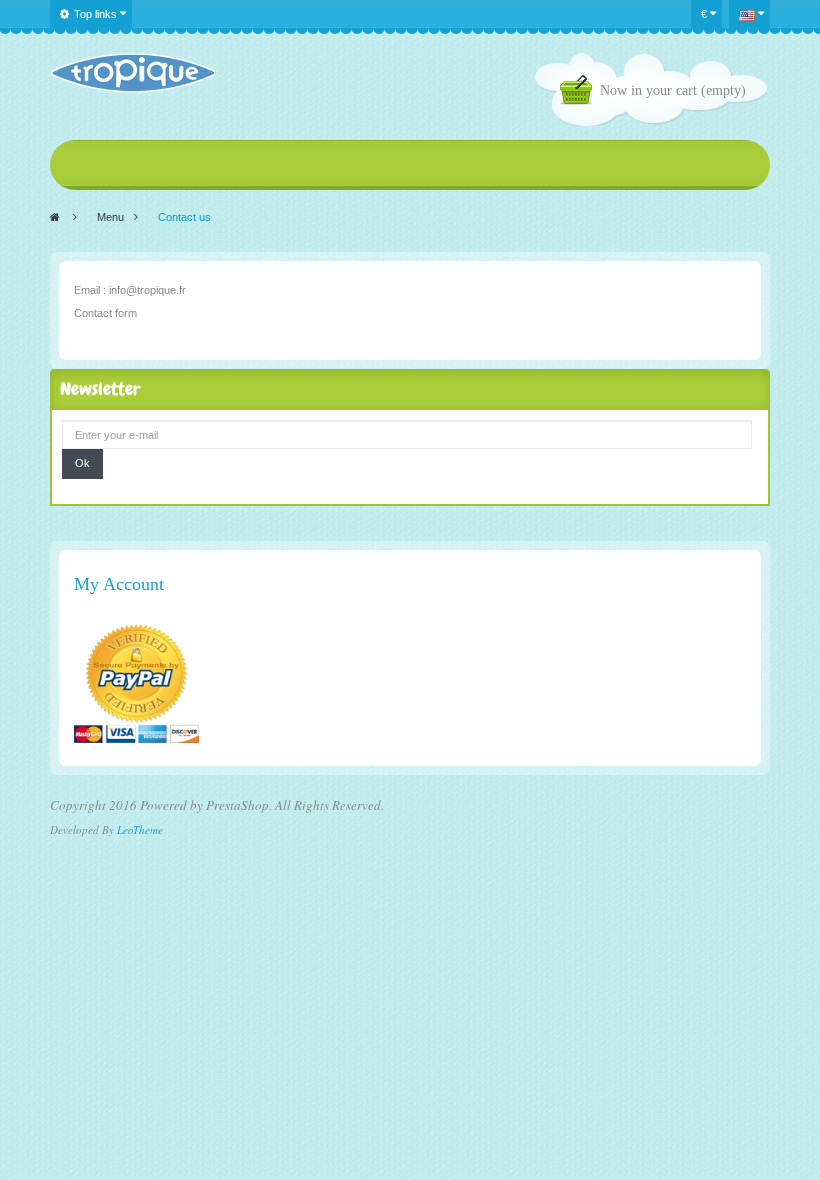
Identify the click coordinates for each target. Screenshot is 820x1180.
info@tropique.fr (147, 290)
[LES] (132, 73)
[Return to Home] (55, 217)
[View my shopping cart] (580, 92)
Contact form (105, 313)
